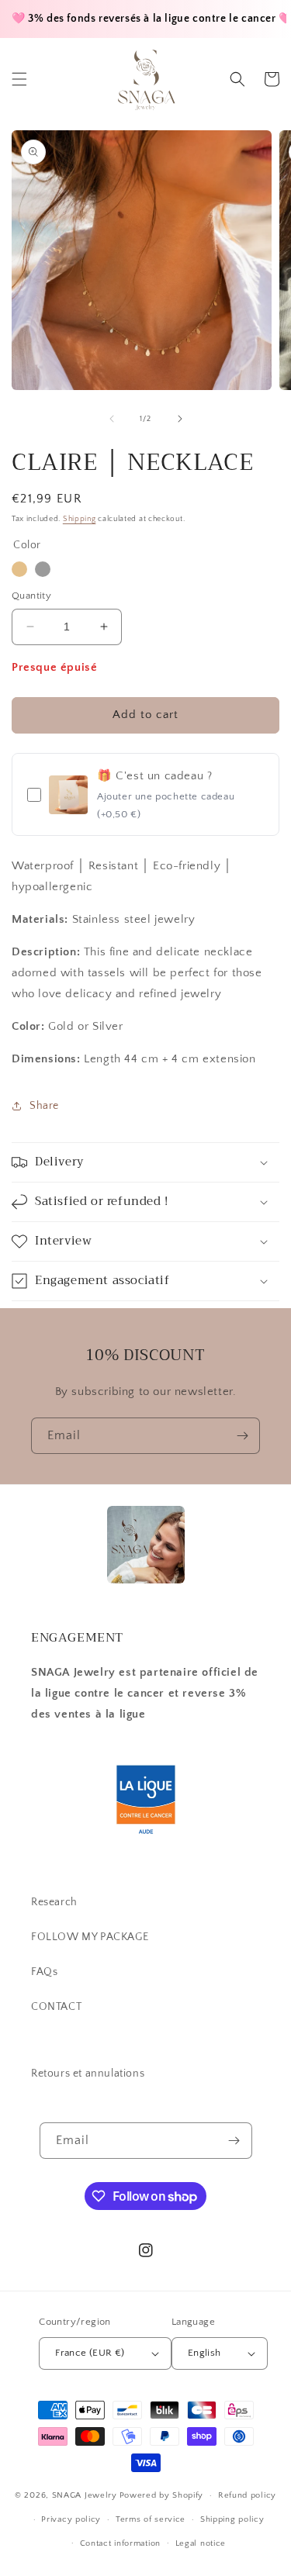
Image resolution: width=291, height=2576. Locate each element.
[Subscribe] (242, 1436)
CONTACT (56, 2007)
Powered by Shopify (162, 2495)
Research (54, 1902)
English (204, 2353)
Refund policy (247, 2495)
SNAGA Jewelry (85, 2495)
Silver (43, 569)
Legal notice (201, 2543)
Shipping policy (232, 2519)
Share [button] (44, 1106)
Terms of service (151, 2519)
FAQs (44, 1972)
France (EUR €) (90, 2353)
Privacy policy (71, 2519)
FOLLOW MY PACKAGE (90, 1937)
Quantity (31, 596)
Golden (19, 569)
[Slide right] (180, 419)
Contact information (120, 2543)
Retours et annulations (88, 2074)
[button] (19, 79)
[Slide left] (112, 419)
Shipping (80, 519)
